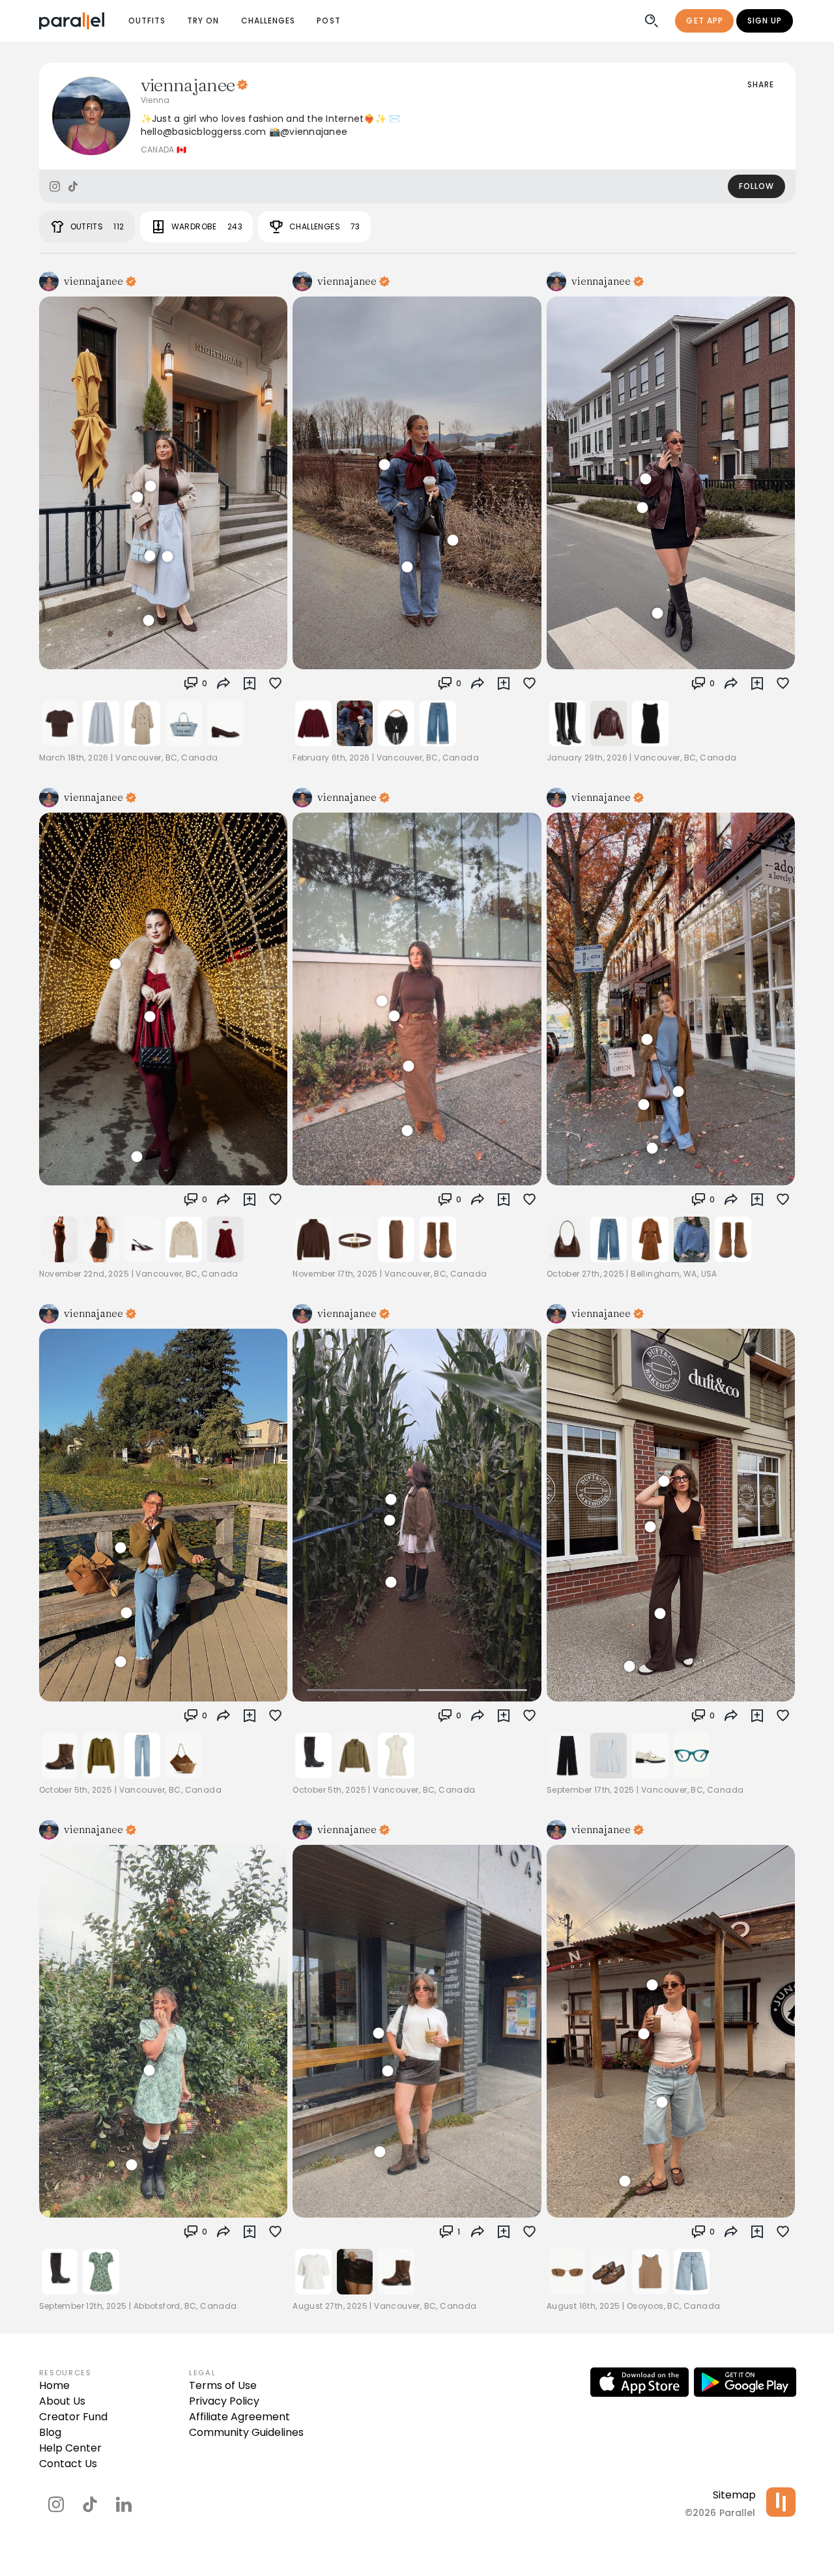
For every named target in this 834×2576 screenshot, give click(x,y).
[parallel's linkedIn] (124, 2504)
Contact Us (68, 2464)
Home (54, 2385)
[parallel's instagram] (56, 2504)
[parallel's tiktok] (90, 2504)
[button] (195, 684)
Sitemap (734, 2495)
